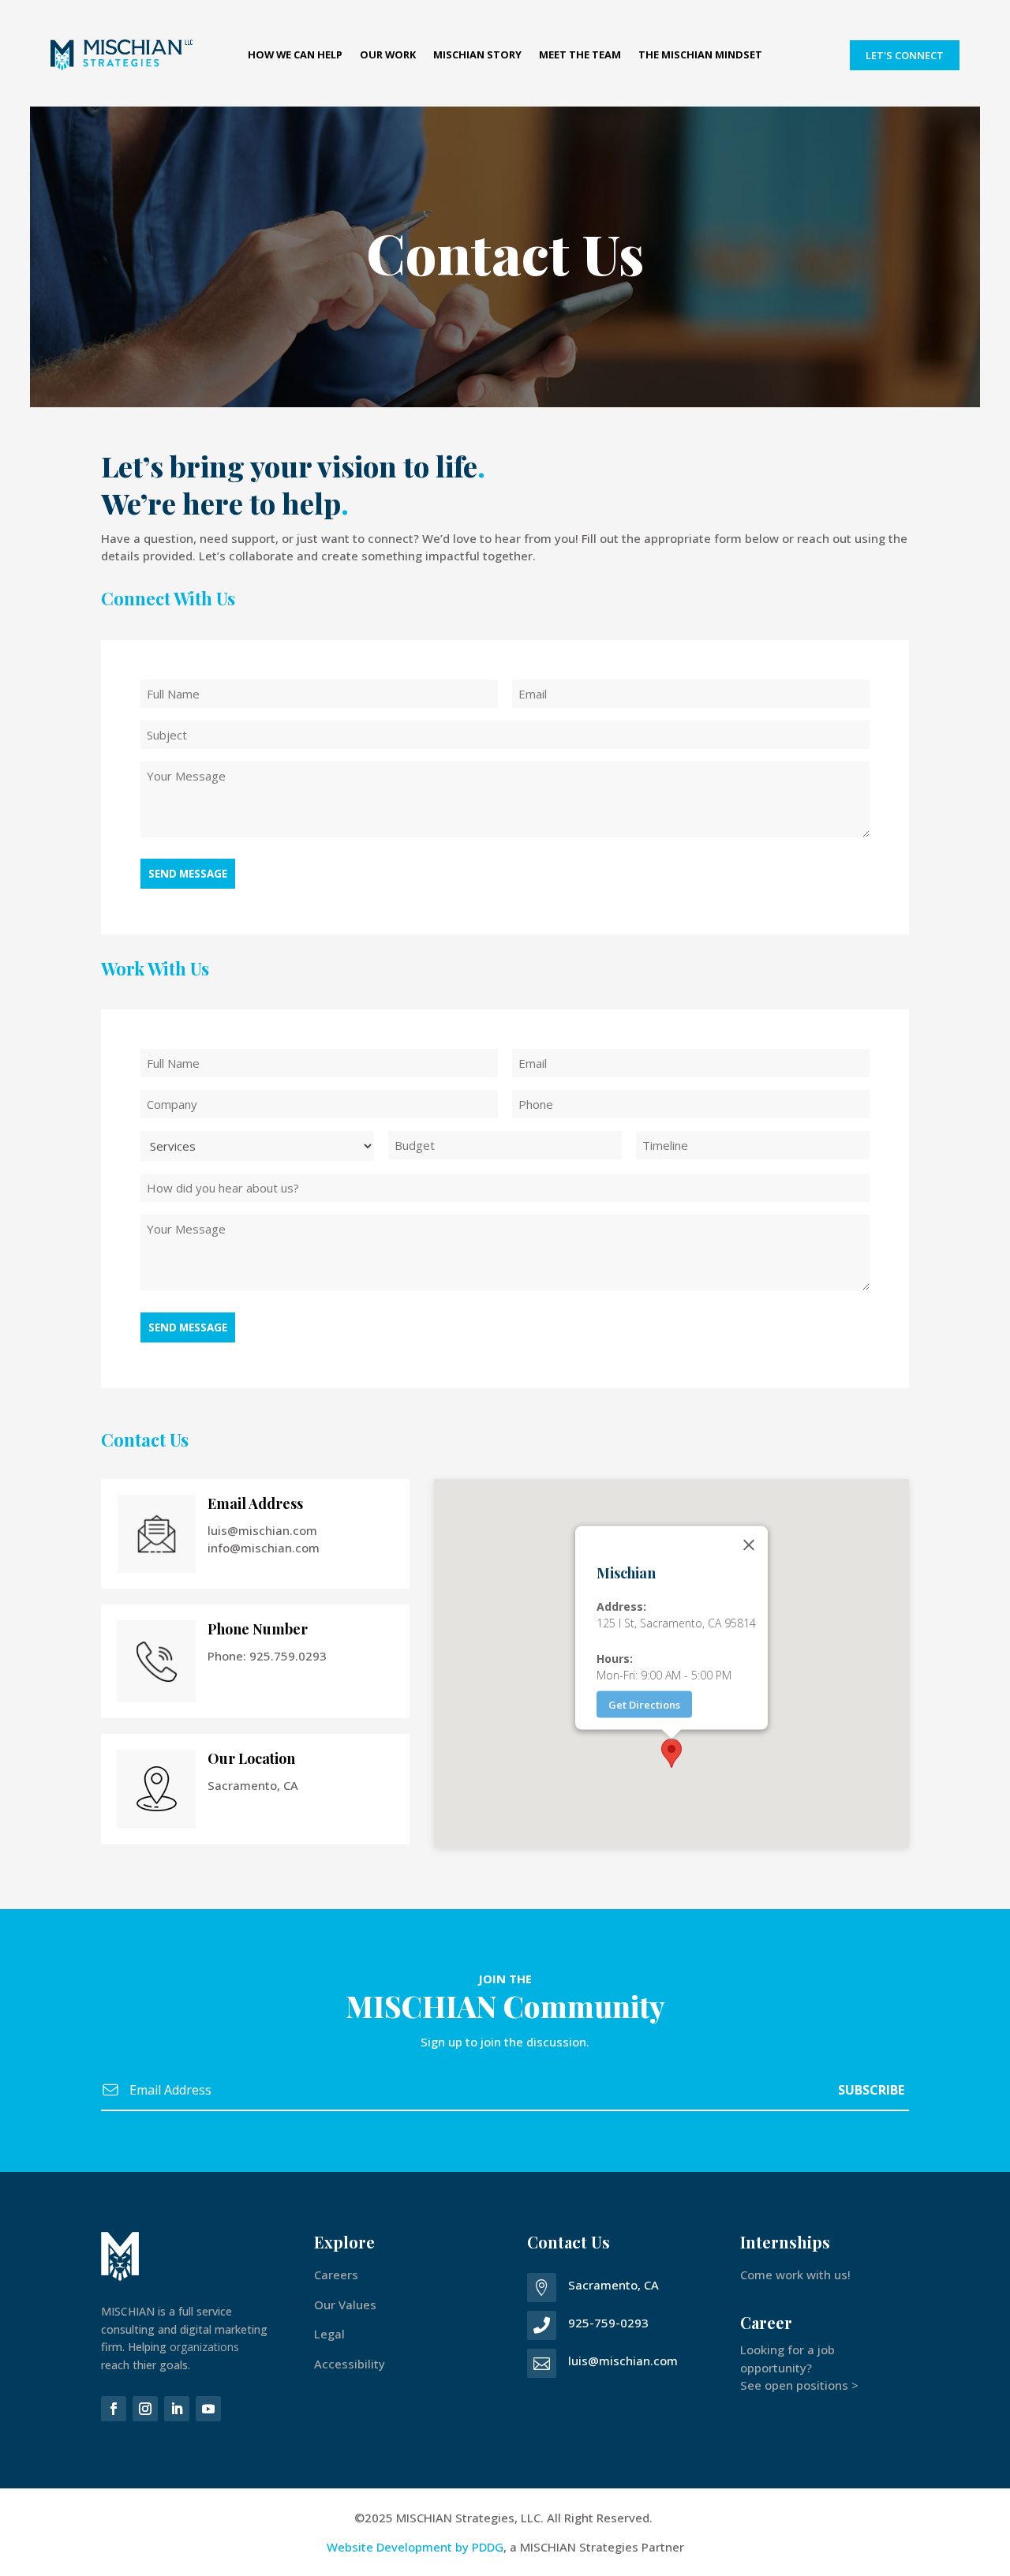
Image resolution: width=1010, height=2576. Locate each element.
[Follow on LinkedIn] (177, 2409)
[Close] (749, 1545)
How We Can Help (295, 56)
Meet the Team (580, 56)
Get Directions (644, 1705)
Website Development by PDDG (415, 2547)
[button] (671, 1753)
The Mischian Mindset (700, 56)
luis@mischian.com (623, 2361)
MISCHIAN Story (477, 56)
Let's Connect (905, 55)
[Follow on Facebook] (114, 2409)
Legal (329, 2334)
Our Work (388, 56)
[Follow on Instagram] (145, 2409)
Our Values (345, 2305)
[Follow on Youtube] (208, 2409)
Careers (336, 2275)
